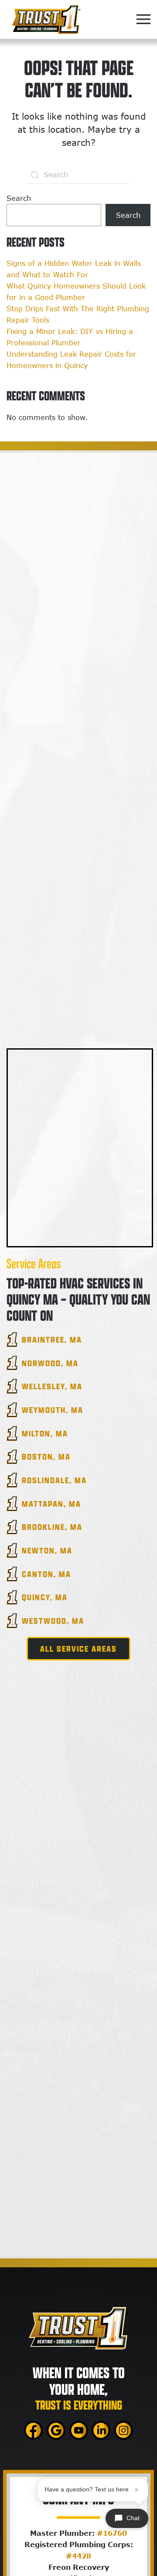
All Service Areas (78, 1649)
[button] (143, 19)
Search (19, 198)
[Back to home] (46, 19)
